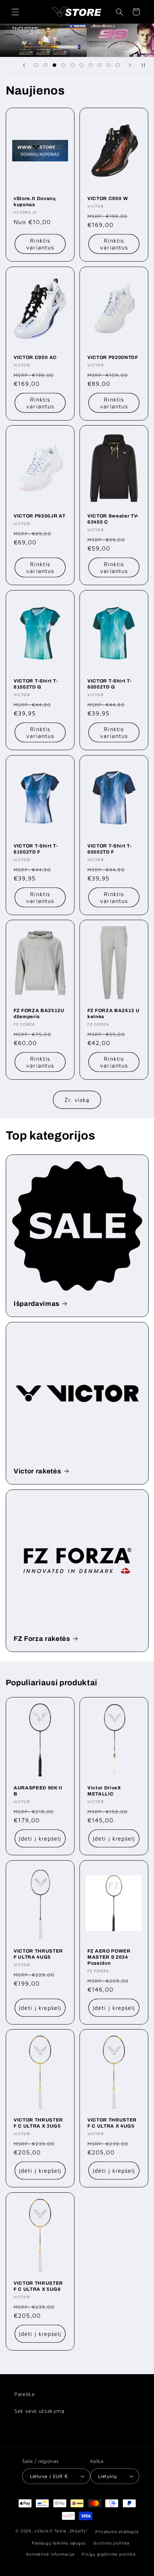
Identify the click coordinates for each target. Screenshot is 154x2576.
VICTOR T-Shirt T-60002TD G (109, 684)
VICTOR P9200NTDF (113, 357)
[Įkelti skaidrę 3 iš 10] (54, 65)
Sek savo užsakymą (39, 2411)
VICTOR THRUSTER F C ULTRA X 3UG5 (38, 2123)
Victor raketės (37, 1471)
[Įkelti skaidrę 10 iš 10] (118, 65)
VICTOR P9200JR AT (39, 516)
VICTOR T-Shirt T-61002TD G (36, 684)
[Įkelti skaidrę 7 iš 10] (90, 65)
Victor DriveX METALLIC (104, 1791)
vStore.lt (44, 2531)
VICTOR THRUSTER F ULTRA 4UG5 (38, 1954)
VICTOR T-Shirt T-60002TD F (109, 849)
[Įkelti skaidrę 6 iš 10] (81, 65)
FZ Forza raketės (42, 1638)
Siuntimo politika (111, 2543)
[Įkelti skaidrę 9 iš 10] (109, 65)
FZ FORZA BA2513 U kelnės (113, 1014)
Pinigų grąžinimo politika (108, 2554)
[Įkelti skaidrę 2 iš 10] (45, 65)
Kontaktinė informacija (50, 2554)
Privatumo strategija (117, 2531)
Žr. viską (77, 1100)
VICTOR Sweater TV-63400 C (113, 519)
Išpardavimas (37, 1303)
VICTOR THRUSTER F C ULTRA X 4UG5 (112, 2123)
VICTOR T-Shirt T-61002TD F (36, 849)
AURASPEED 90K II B (38, 1791)
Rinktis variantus (40, 244)
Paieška (24, 2394)
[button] (15, 12)
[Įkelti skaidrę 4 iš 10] (64, 65)
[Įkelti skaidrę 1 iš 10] (36, 65)
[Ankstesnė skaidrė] (24, 65)
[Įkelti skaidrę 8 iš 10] (99, 65)
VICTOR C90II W (108, 198)
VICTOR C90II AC (35, 357)
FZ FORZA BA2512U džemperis (39, 1014)
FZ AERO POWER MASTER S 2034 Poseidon (109, 1957)
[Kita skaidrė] (130, 65)
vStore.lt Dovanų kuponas (35, 201)
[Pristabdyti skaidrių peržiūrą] (146, 65)
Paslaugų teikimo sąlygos (59, 2543)
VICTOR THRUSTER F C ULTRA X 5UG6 (38, 2286)
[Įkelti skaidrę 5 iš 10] (73, 65)
